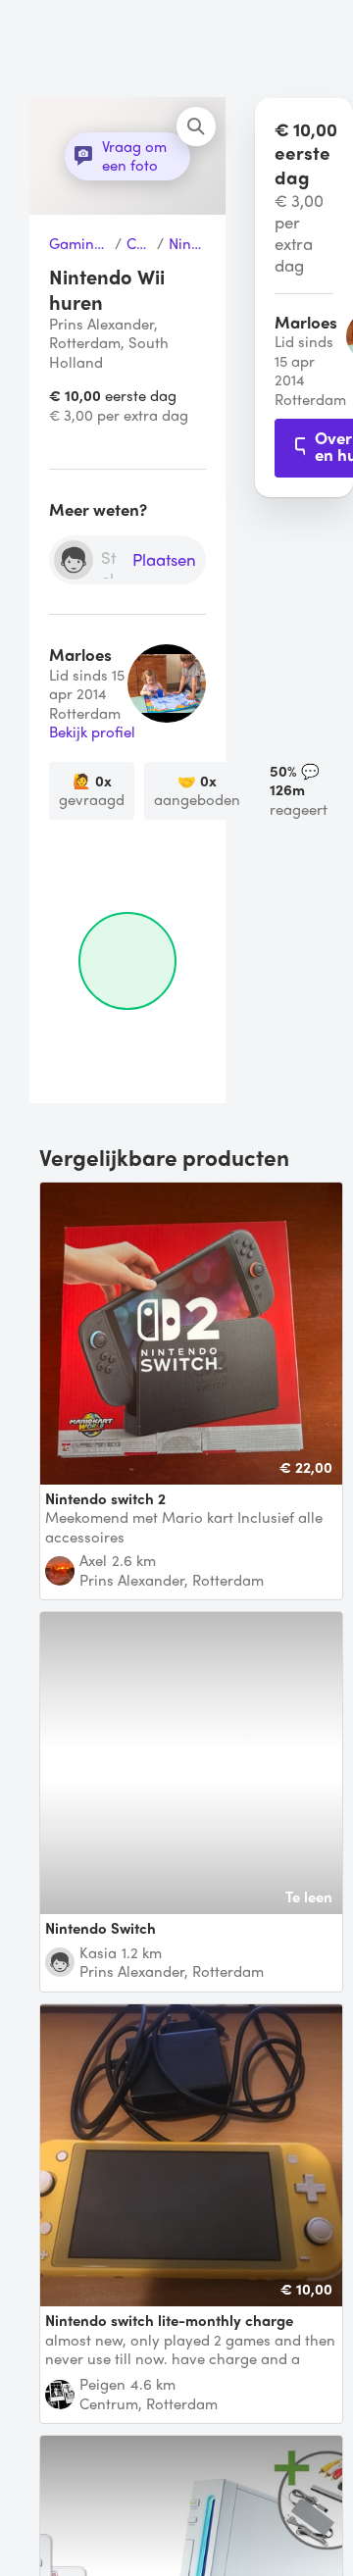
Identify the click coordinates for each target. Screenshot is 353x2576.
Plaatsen (164, 560)
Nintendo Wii (187, 244)
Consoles (140, 244)
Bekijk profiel (92, 732)
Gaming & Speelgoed (79, 244)
